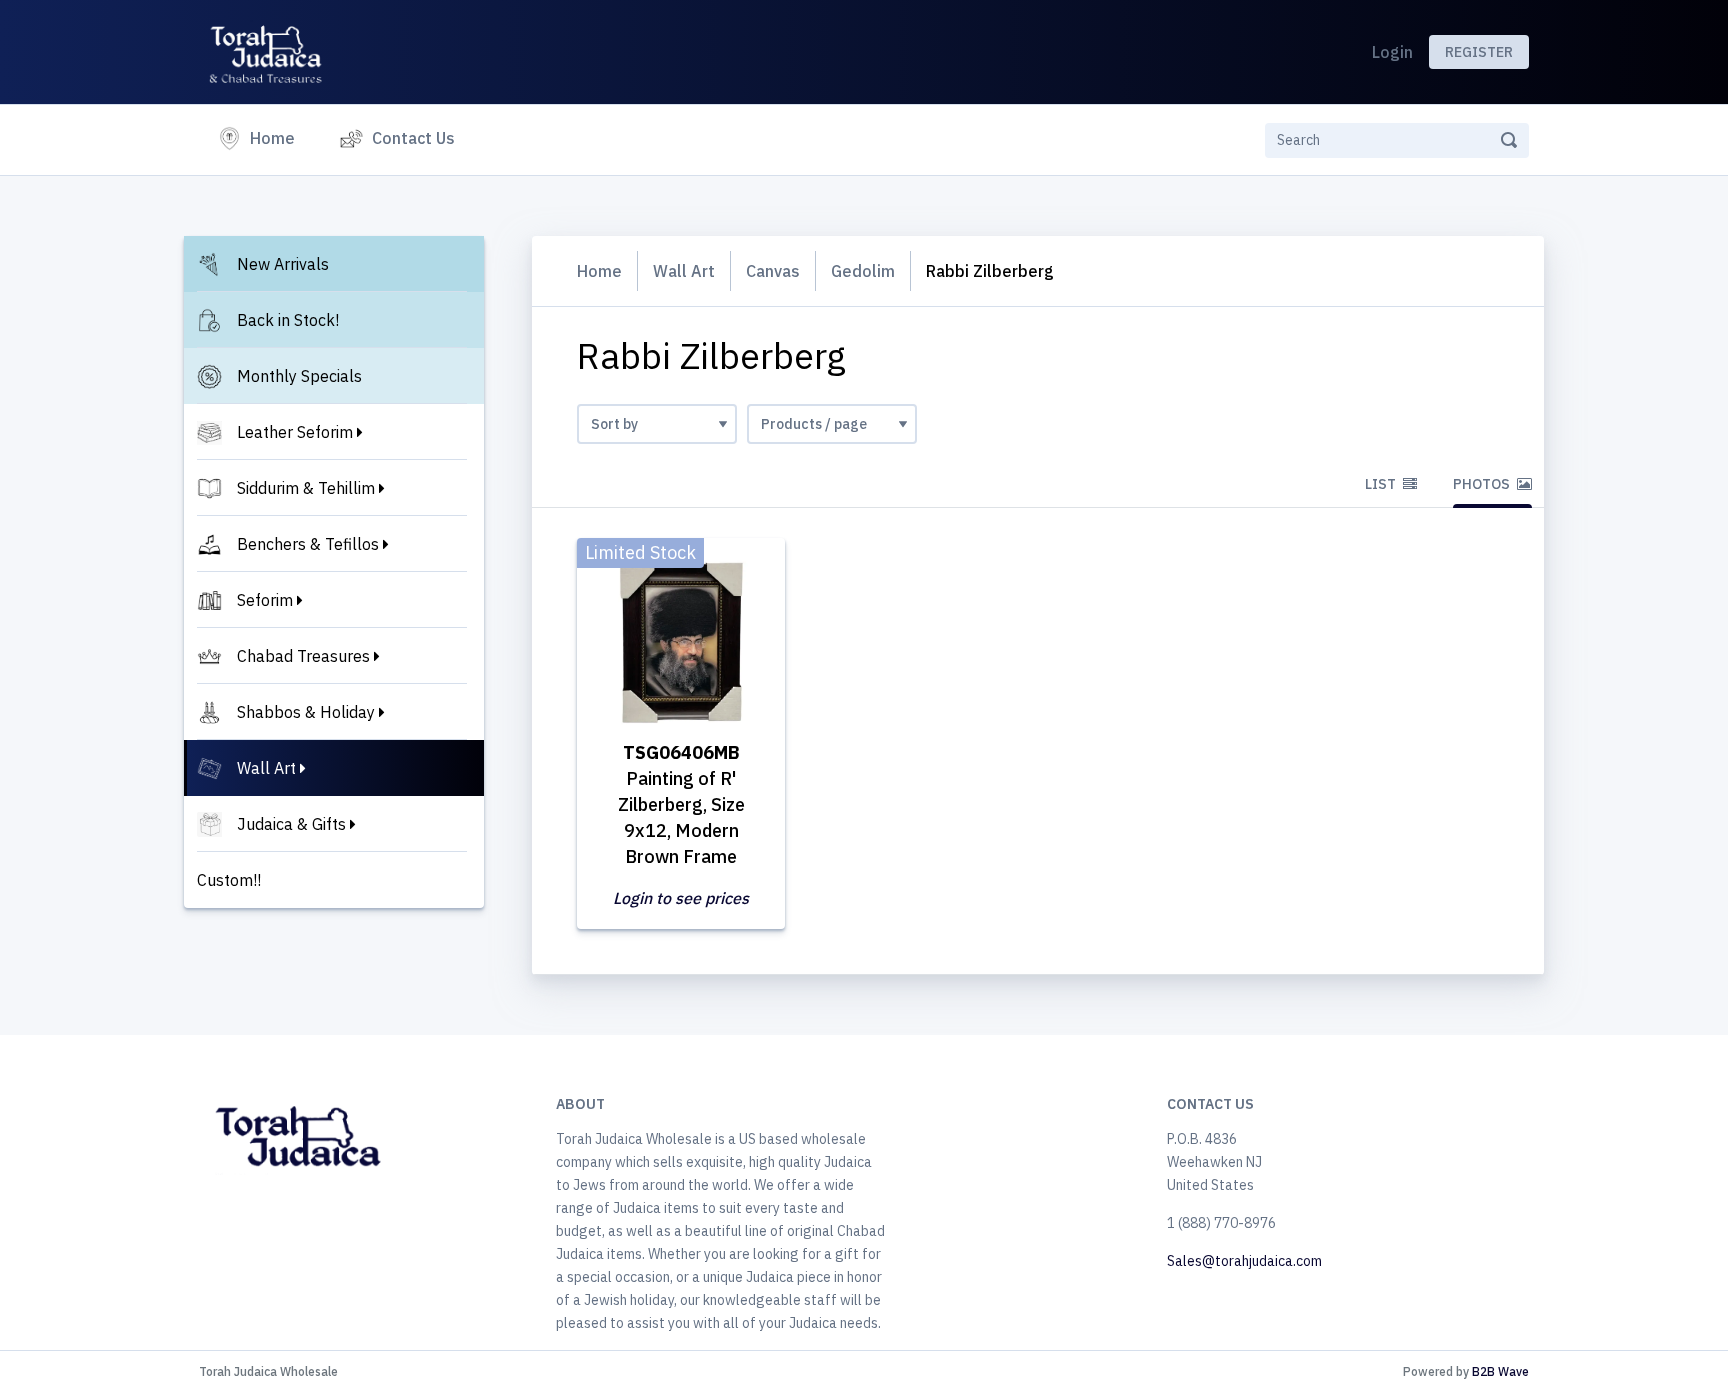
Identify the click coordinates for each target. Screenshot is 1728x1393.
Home (276, 137)
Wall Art (266, 768)
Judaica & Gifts (291, 824)
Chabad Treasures (303, 656)
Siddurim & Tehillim (306, 488)
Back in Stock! (288, 320)
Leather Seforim (295, 432)
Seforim (265, 600)
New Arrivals (283, 264)
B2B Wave (1500, 1371)
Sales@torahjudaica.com (1244, 1261)
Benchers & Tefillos (308, 544)
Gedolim (863, 271)
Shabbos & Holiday (306, 712)
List (1382, 484)
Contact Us (413, 138)
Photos (1483, 484)
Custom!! (229, 880)
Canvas (773, 271)
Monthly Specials (299, 376)
